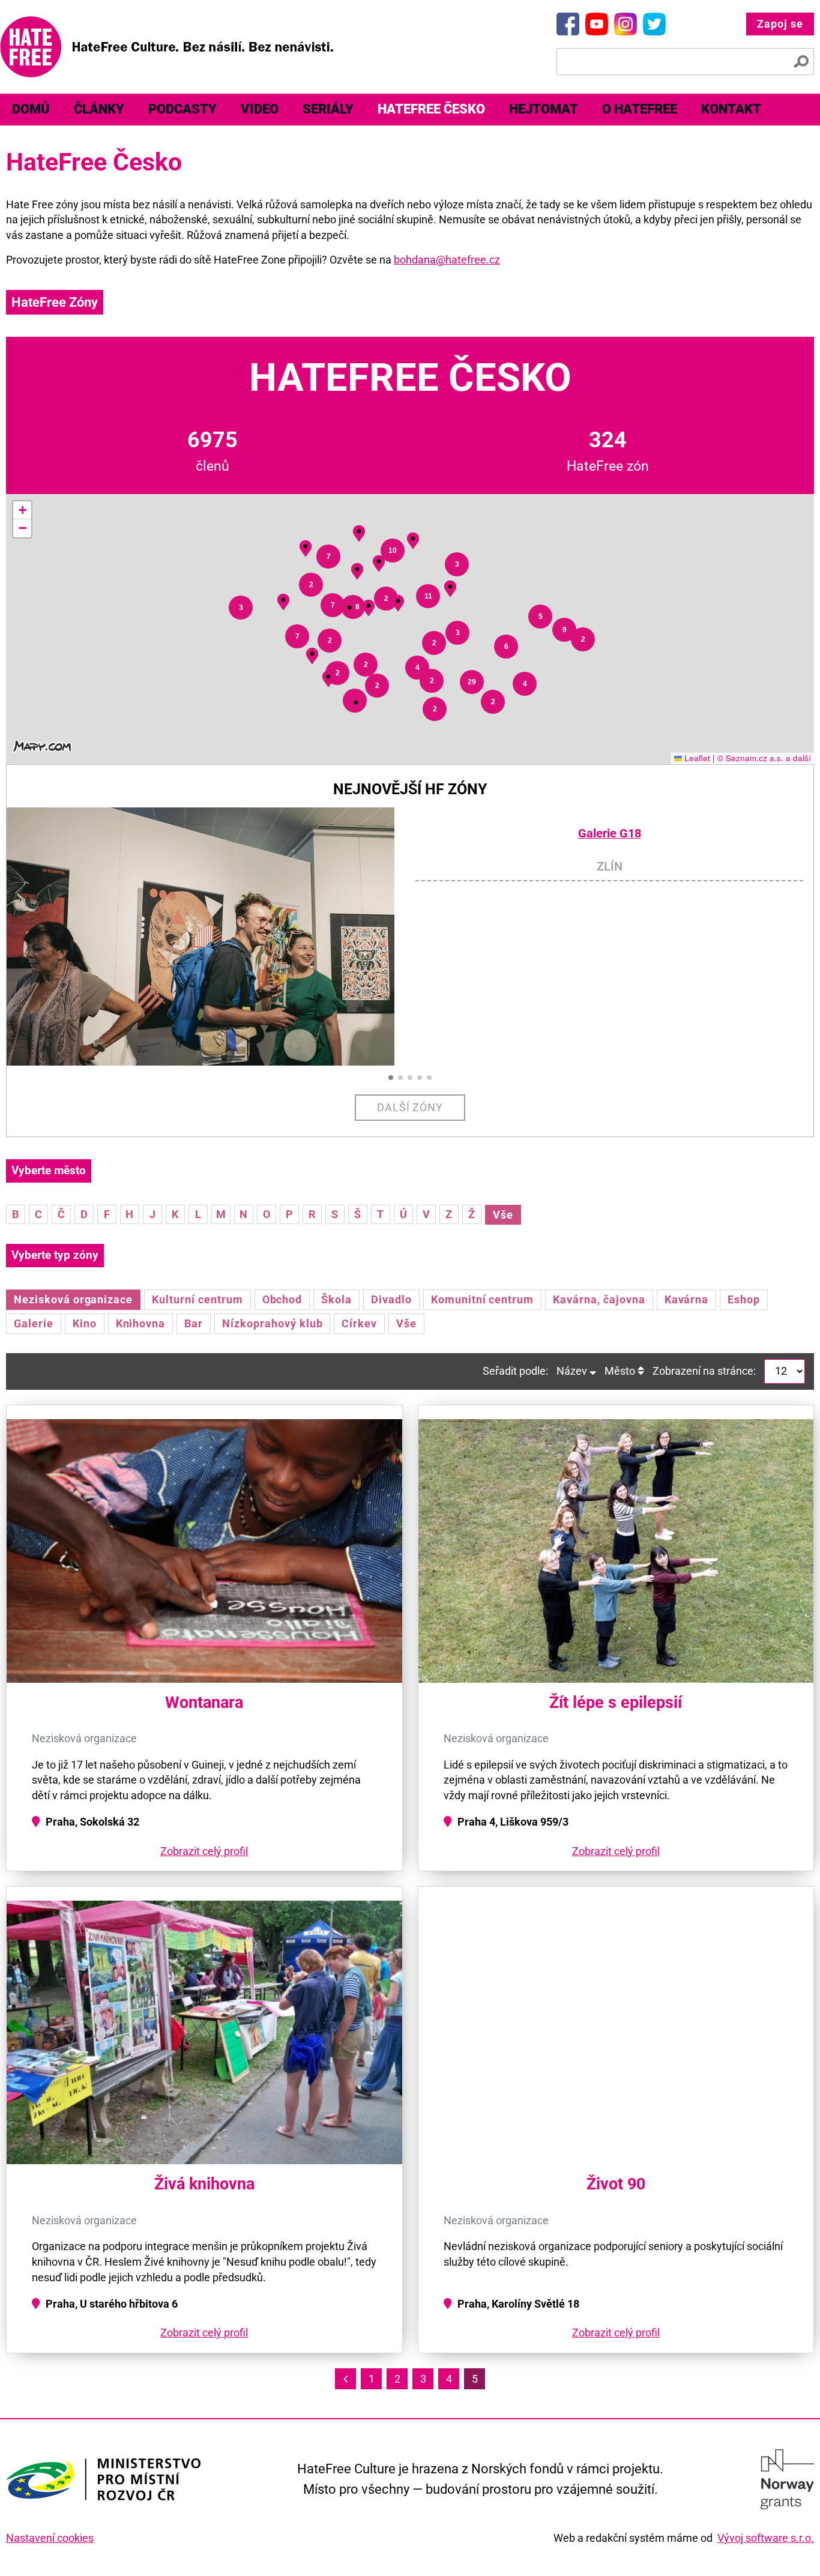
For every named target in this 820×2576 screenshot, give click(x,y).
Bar (194, 1323)
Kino (85, 1323)
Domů (31, 109)
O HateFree (640, 109)
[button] (356, 703)
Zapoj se (780, 24)
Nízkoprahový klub (272, 1323)
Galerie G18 (610, 834)
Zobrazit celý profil (204, 1851)
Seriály (328, 109)
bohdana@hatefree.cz (447, 260)
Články (99, 109)
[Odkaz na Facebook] (568, 24)
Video (260, 109)
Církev (359, 1323)
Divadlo (391, 1299)
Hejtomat (544, 109)
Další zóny (410, 1107)
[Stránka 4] (345, 2379)
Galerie (34, 1323)
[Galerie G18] (211, 937)
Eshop (744, 1299)
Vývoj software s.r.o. (766, 2538)
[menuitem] (31, 110)
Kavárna (687, 1299)
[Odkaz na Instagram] (626, 24)
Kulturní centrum (197, 1299)
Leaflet (696, 758)
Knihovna (141, 1323)
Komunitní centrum (482, 1299)
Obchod (282, 1299)
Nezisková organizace (73, 1299)
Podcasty (182, 109)
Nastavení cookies (50, 2538)
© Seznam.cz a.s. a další (764, 758)
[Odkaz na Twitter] (654, 24)
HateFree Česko (431, 109)
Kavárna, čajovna (599, 1299)
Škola (336, 1299)
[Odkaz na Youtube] (597, 24)
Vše (503, 1215)
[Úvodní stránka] (167, 47)
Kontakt (731, 109)
